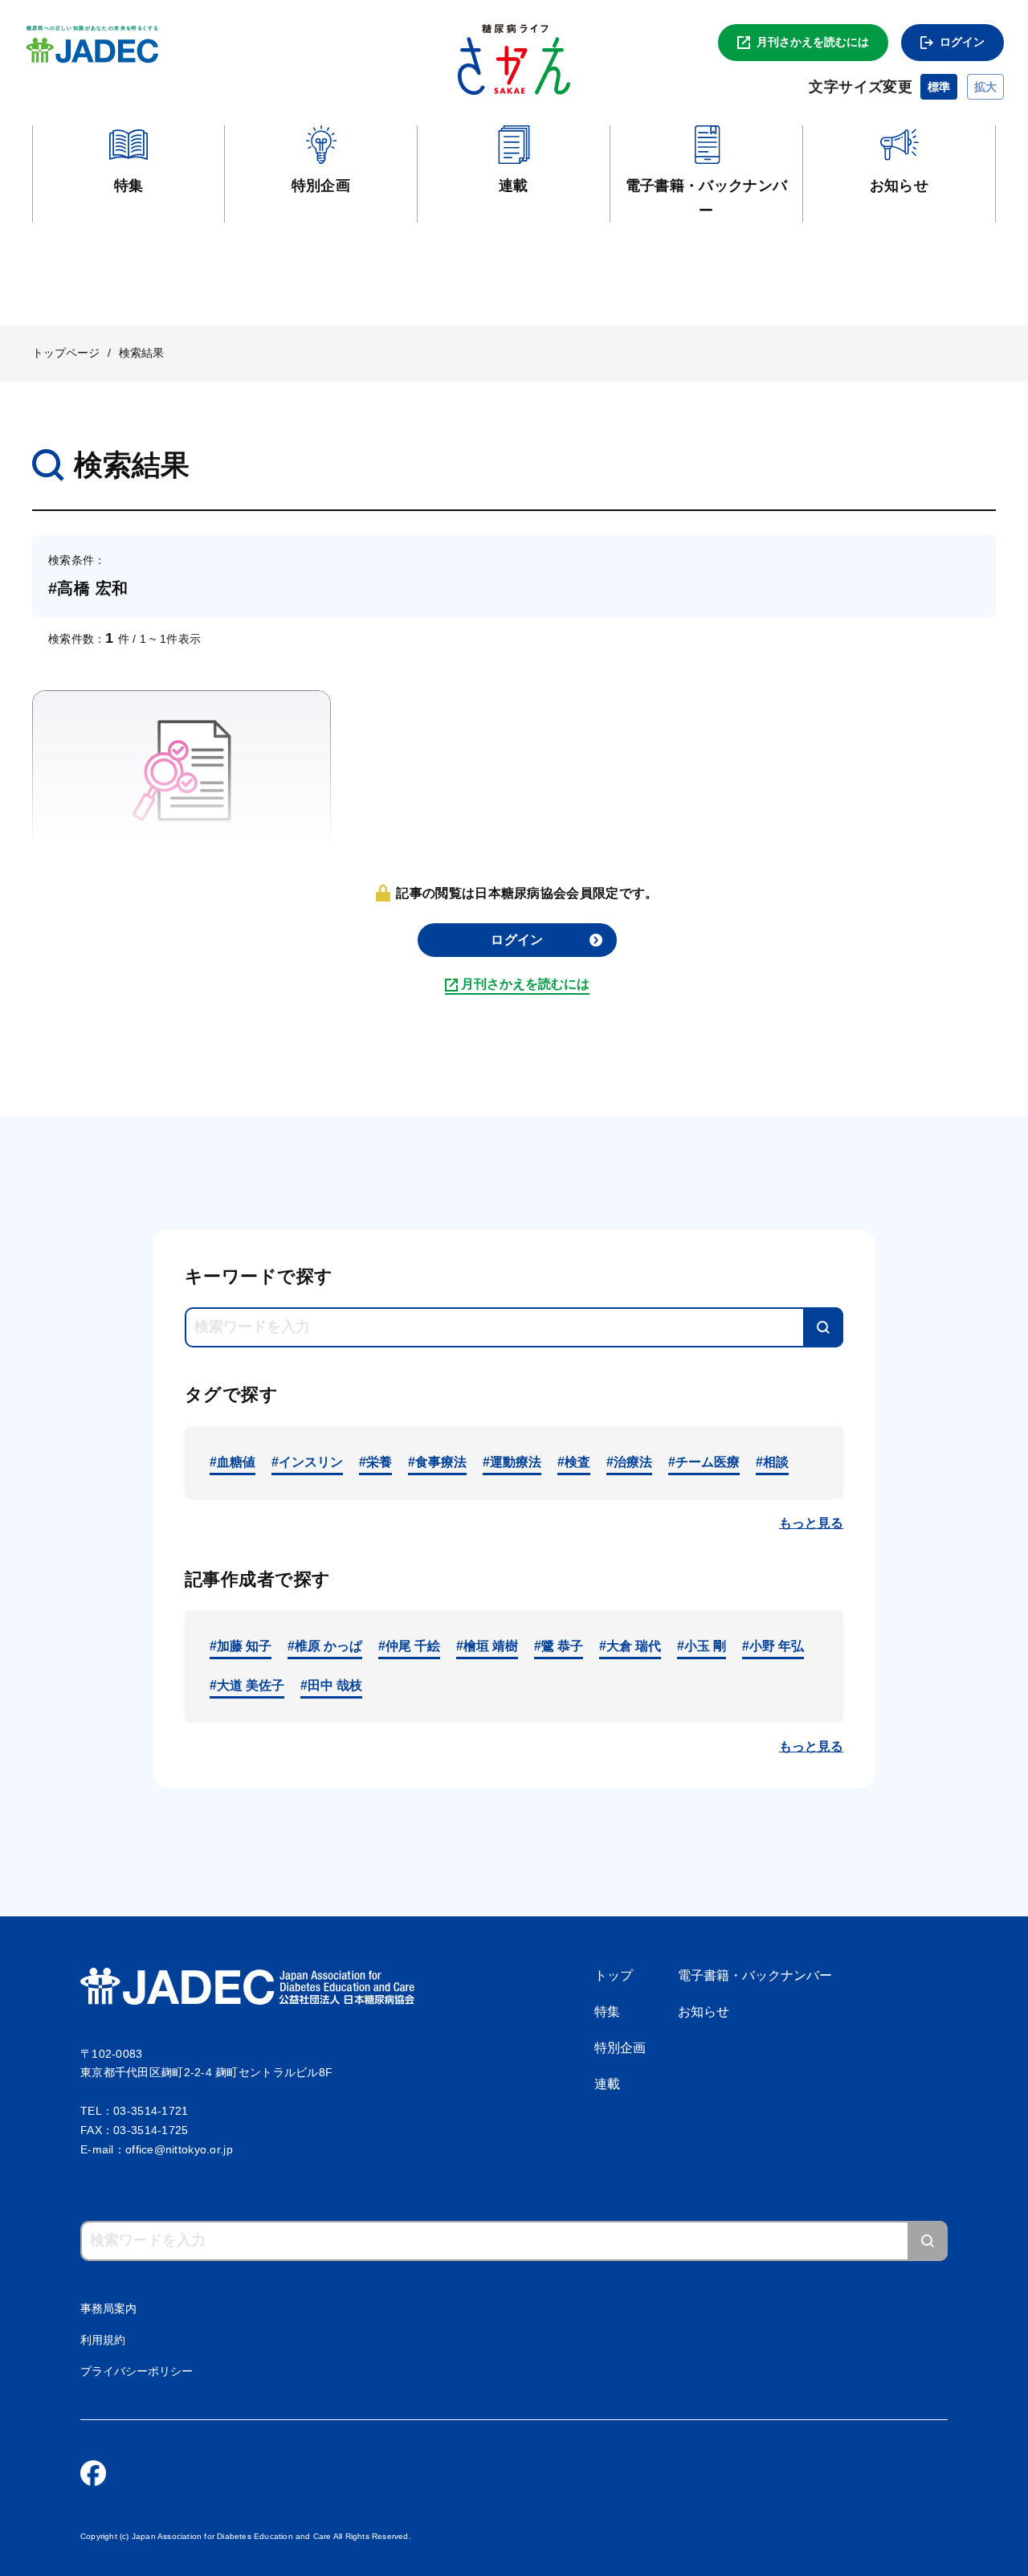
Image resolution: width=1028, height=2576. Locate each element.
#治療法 (629, 1462)
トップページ (66, 353)
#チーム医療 (704, 1462)
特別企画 (620, 2048)
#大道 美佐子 (247, 1685)
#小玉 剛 (702, 1646)
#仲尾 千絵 (409, 1646)
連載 (607, 2084)
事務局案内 (108, 2308)
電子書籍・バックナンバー (755, 1975)
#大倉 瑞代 (630, 1646)
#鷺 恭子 (559, 1646)
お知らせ (704, 2012)
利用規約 (103, 2340)
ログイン (962, 42)
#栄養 (375, 1462)
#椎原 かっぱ (325, 1646)
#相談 (772, 1462)
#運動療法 (512, 1462)
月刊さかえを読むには (813, 42)
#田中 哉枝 (331, 1685)
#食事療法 (437, 1462)
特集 (607, 2012)
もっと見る (811, 1523)
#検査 (574, 1462)
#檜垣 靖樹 (487, 1646)
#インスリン (307, 1462)
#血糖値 (233, 1462)
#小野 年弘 (773, 1646)
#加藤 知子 (241, 1646)
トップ (614, 1975)
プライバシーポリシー (137, 2371)
